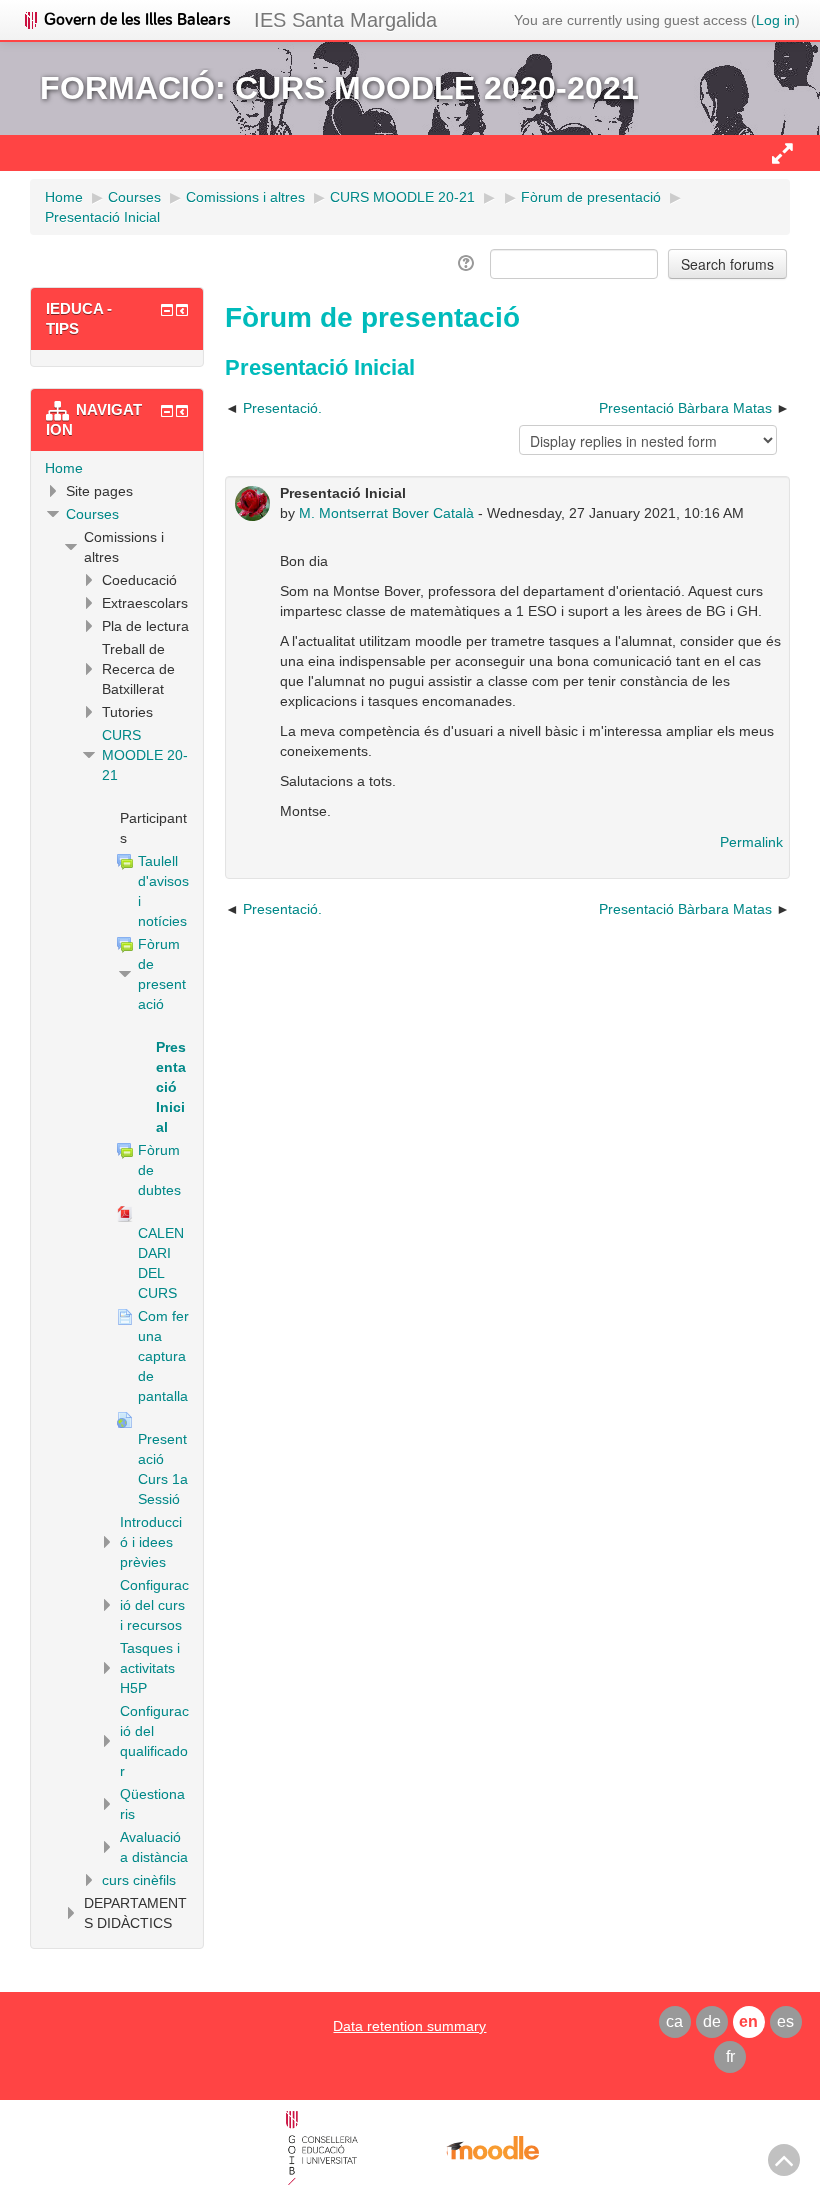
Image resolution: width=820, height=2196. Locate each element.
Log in (775, 20)
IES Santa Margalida (345, 20)
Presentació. (282, 408)
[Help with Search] (467, 263)
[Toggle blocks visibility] (782, 153)
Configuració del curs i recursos (154, 1605)
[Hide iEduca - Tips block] (167, 310)
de (712, 2021)
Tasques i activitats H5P (150, 1668)
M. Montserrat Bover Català (386, 513)
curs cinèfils (139, 1880)
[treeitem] (117, 468)
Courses (92, 514)
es (785, 2021)
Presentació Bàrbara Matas (685, 408)
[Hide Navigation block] (167, 411)
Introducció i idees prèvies (151, 1542)
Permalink (751, 842)
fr (730, 2056)
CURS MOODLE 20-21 (145, 755)
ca (674, 2021)
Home (64, 468)
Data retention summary (409, 2026)
